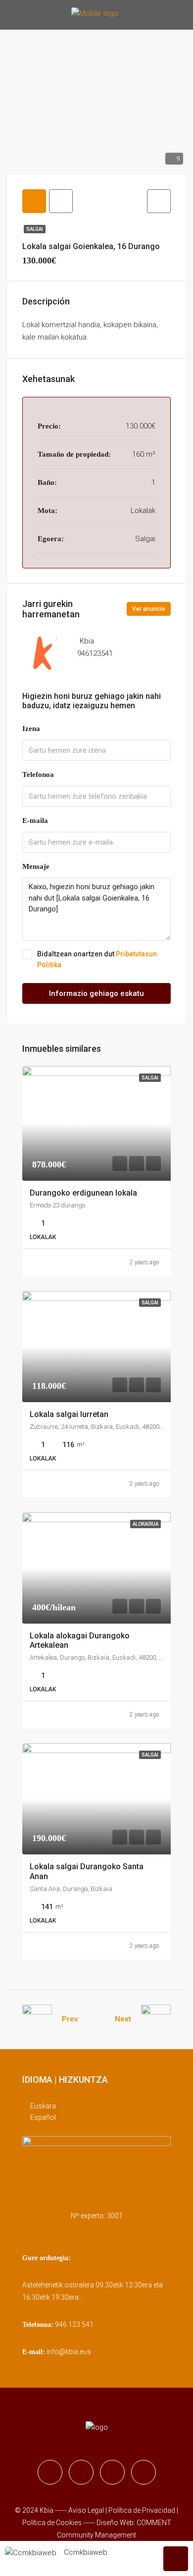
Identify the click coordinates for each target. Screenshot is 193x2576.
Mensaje (36, 866)
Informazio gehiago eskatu (96, 993)
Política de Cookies (52, 2523)
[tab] (34, 201)
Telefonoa (38, 774)
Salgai (35, 229)
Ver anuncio (149, 609)
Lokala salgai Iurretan (69, 1414)
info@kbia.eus (69, 2352)
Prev (70, 2019)
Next (123, 2019)
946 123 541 (74, 2324)
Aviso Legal (86, 2510)
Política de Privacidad (143, 2510)
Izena (31, 729)
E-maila (35, 820)
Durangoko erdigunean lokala (83, 1193)
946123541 (95, 653)
